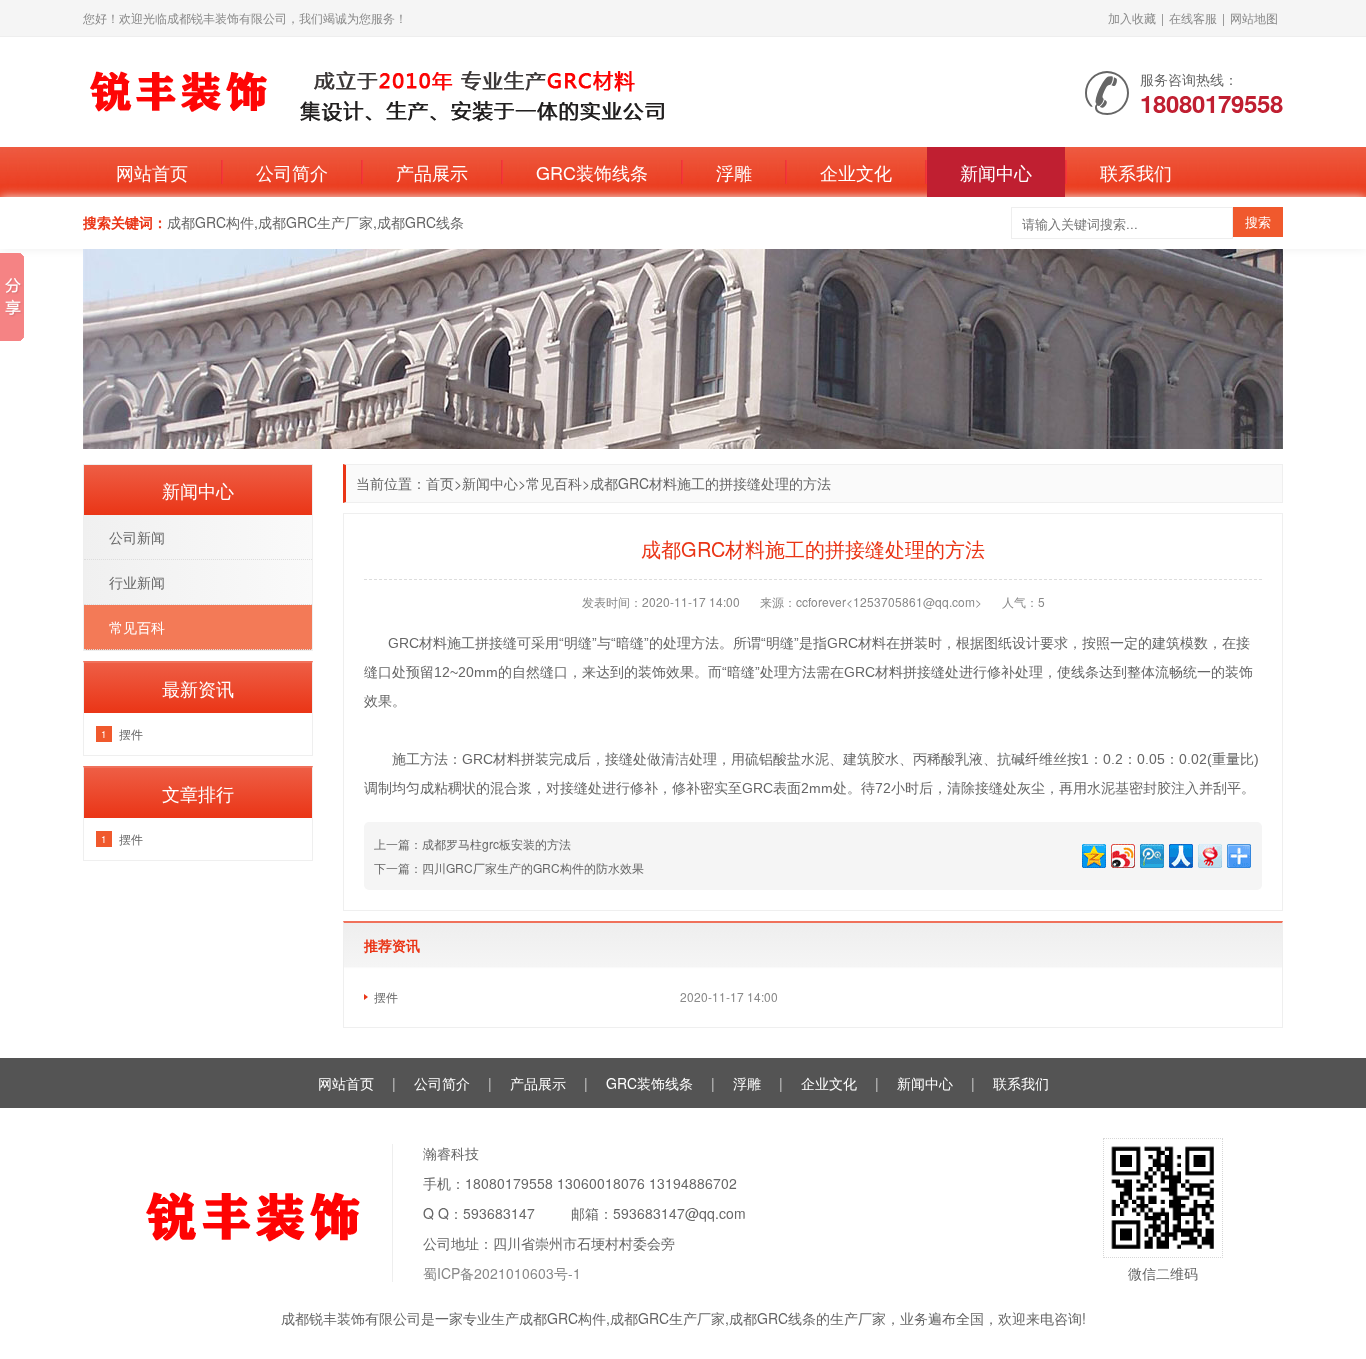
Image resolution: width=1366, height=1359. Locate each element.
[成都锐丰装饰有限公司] (433, 90)
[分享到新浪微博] (1121, 853)
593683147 (499, 1213)
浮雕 (734, 172)
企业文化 (856, 172)
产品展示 (432, 172)
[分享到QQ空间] (1092, 853)
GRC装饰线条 (592, 172)
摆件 (386, 996)
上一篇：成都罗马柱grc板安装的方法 (472, 843)
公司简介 (292, 172)
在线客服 (1193, 17)
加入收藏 (1132, 17)
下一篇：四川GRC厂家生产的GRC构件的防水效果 (509, 867)
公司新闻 (137, 537)
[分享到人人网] (1179, 853)
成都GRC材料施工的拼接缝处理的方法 (710, 483)
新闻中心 (996, 172)
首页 (440, 483)
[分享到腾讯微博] (1150, 853)
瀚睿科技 (451, 1153)
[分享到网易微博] (1208, 853)
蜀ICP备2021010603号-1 (502, 1273)
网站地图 (1254, 17)
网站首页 (152, 172)
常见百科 (554, 483)
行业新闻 (137, 582)
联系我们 (1136, 172)
